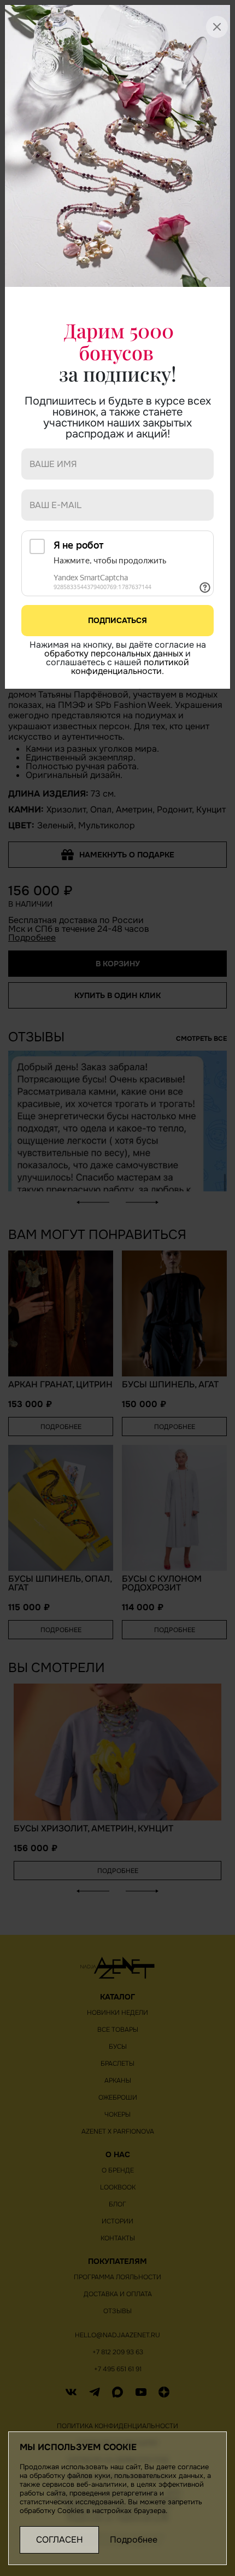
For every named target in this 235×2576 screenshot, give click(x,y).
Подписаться (117, 620)
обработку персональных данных (114, 653)
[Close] (210, 20)
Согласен (60, 2540)
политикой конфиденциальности (130, 667)
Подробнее (134, 2540)
